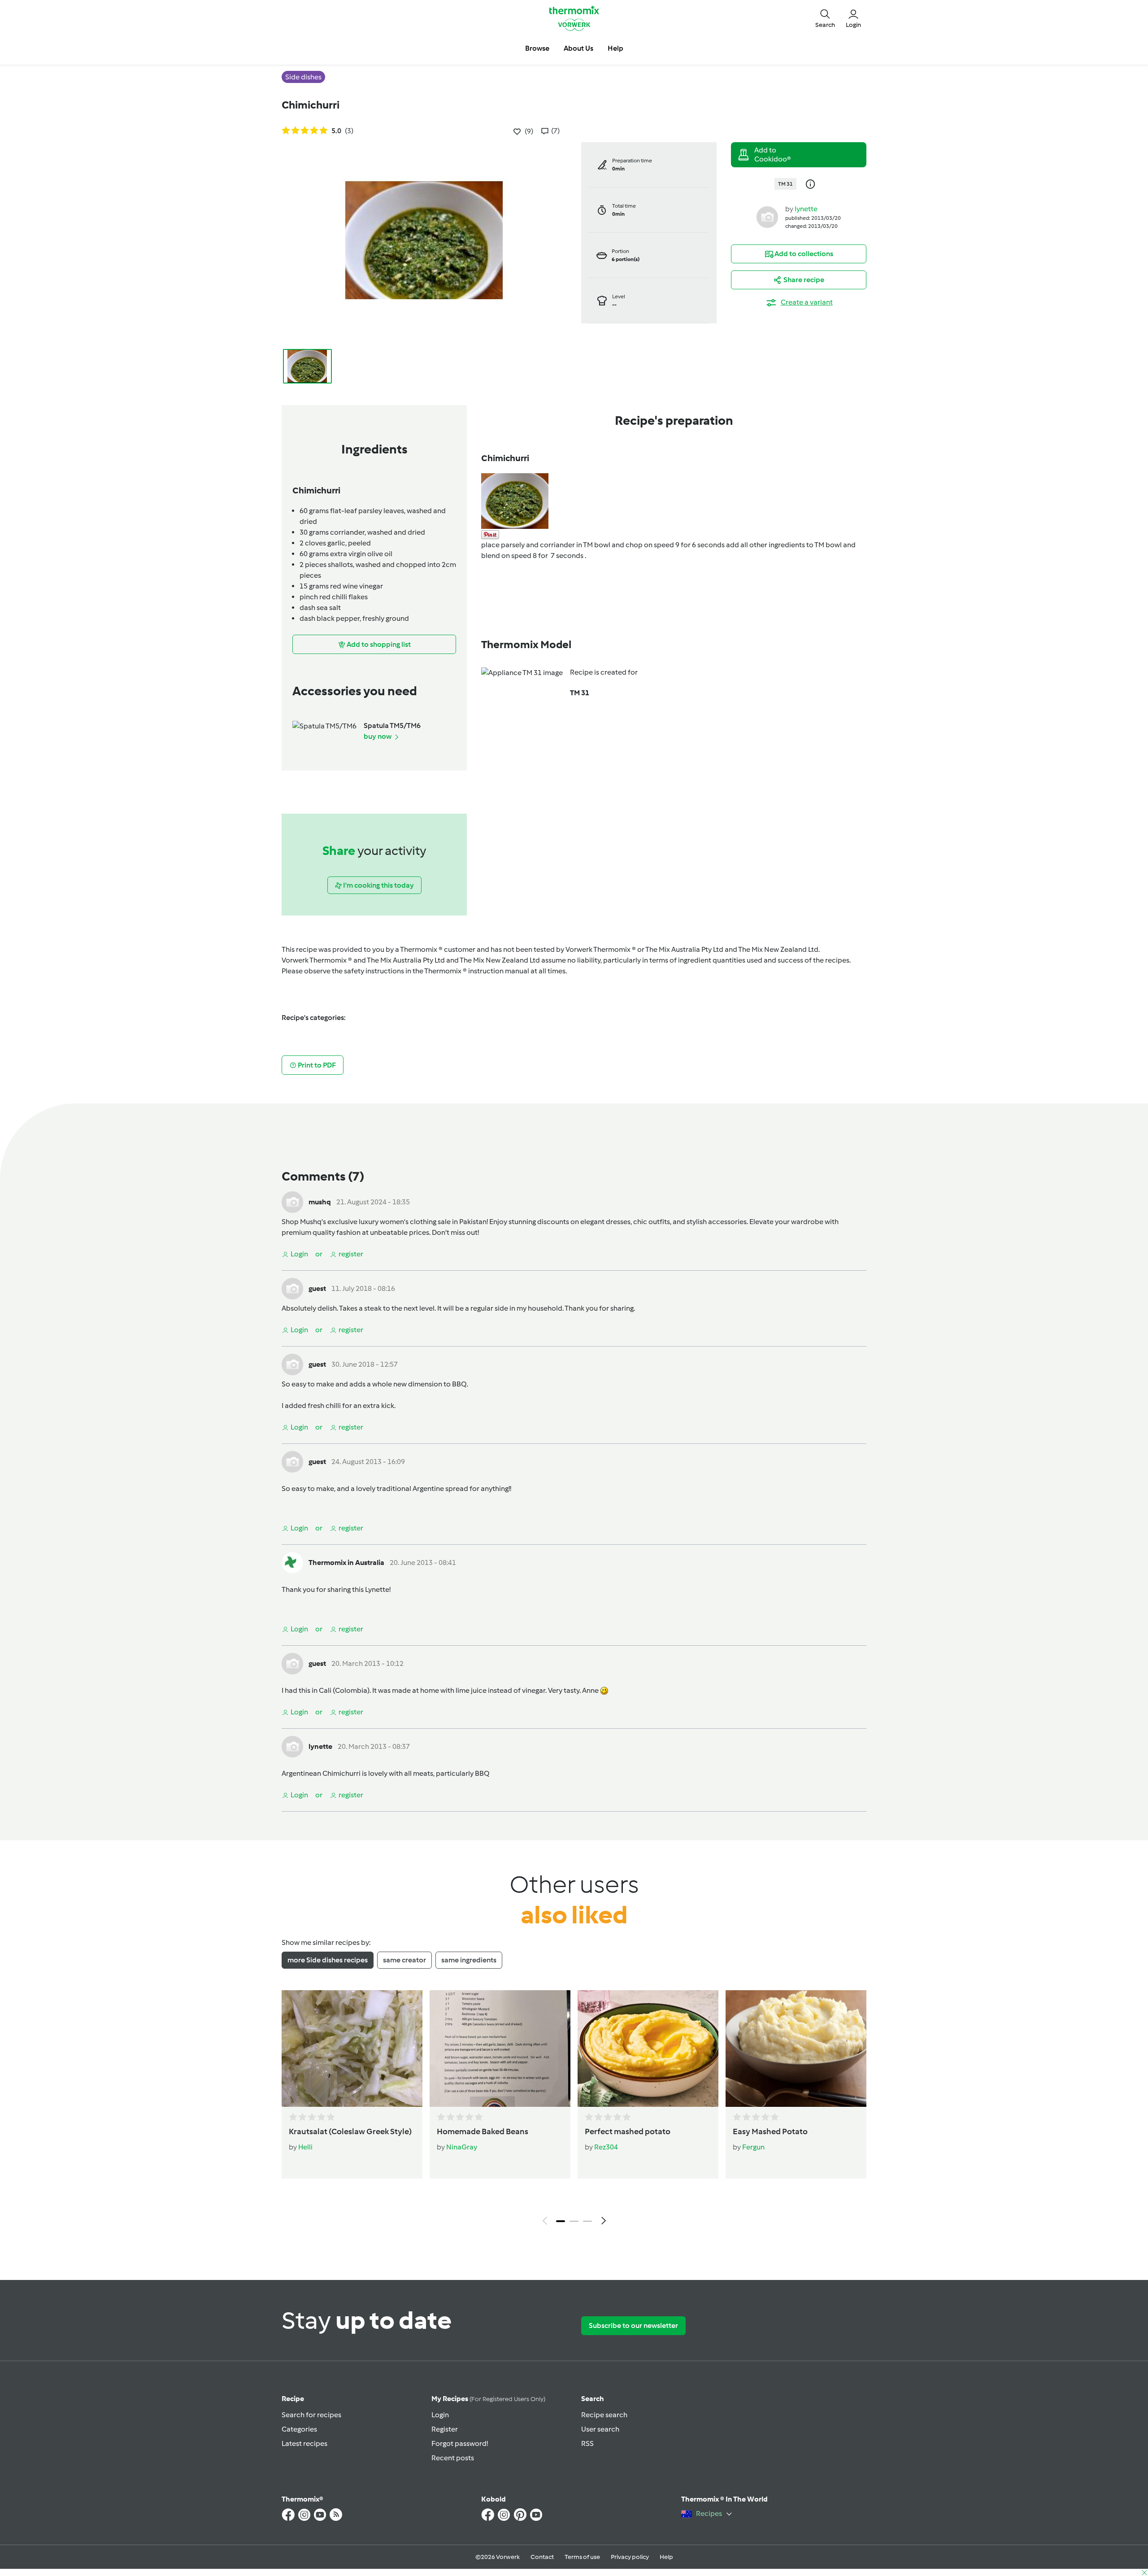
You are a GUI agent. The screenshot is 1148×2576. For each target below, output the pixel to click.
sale (445, 1222)
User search (600, 2429)
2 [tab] (574, 2221)
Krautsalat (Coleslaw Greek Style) (350, 2131)
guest (317, 1288)
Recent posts (453, 2458)
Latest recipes (304, 2443)
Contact (542, 2557)
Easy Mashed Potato (770, 2131)
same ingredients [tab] (469, 1960)
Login (440, 2415)
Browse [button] (537, 48)
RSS (587, 2443)
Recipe (293, 2399)
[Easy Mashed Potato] (796, 2049)
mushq (320, 1202)
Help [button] (615, 48)
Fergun (753, 2147)
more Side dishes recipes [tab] (328, 1960)
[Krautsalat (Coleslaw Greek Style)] (352, 2049)
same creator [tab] (404, 1960)
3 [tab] (587, 2221)
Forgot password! (460, 2443)
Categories (299, 2429)
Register (445, 2429)
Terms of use (582, 2557)
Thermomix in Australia (346, 1563)
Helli (305, 2147)
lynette (806, 209)
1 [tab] (561, 2221)
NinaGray (462, 2147)
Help (666, 2557)
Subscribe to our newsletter (633, 2325)
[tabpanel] (574, 2110)
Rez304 (606, 2147)
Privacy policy (630, 2557)
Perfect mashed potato (628, 2131)
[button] (825, 18)
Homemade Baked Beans (483, 2131)
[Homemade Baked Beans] (500, 2049)
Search (593, 2399)
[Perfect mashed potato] (648, 2049)
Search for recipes (311, 2415)
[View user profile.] (767, 216)
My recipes (488, 2399)
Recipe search (604, 2415)
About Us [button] (578, 48)
